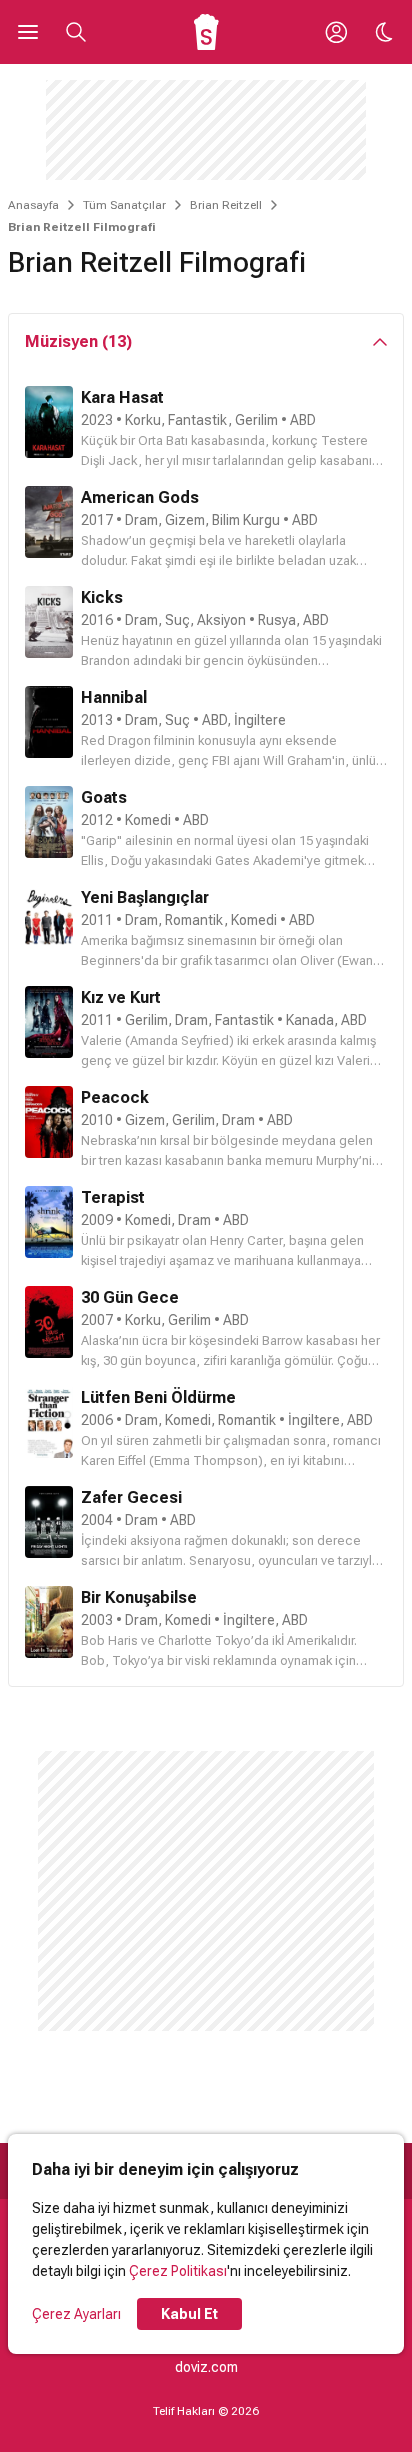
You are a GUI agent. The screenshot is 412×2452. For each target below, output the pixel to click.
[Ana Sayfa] (206, 32)
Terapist (113, 1197)
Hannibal (114, 697)
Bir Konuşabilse (139, 1597)
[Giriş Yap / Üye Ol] (336, 32)
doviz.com (206, 2367)
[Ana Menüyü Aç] (28, 32)
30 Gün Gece (130, 1297)
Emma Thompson (206, 1460)
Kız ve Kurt (121, 997)
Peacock (115, 1097)
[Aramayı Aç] (76, 32)
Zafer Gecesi (131, 1497)
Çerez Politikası (178, 2271)
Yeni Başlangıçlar (145, 897)
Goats (104, 797)
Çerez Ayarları (76, 2314)
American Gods (140, 497)
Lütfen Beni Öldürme (158, 1397)
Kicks (102, 597)
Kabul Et (189, 2314)
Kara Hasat (122, 397)
